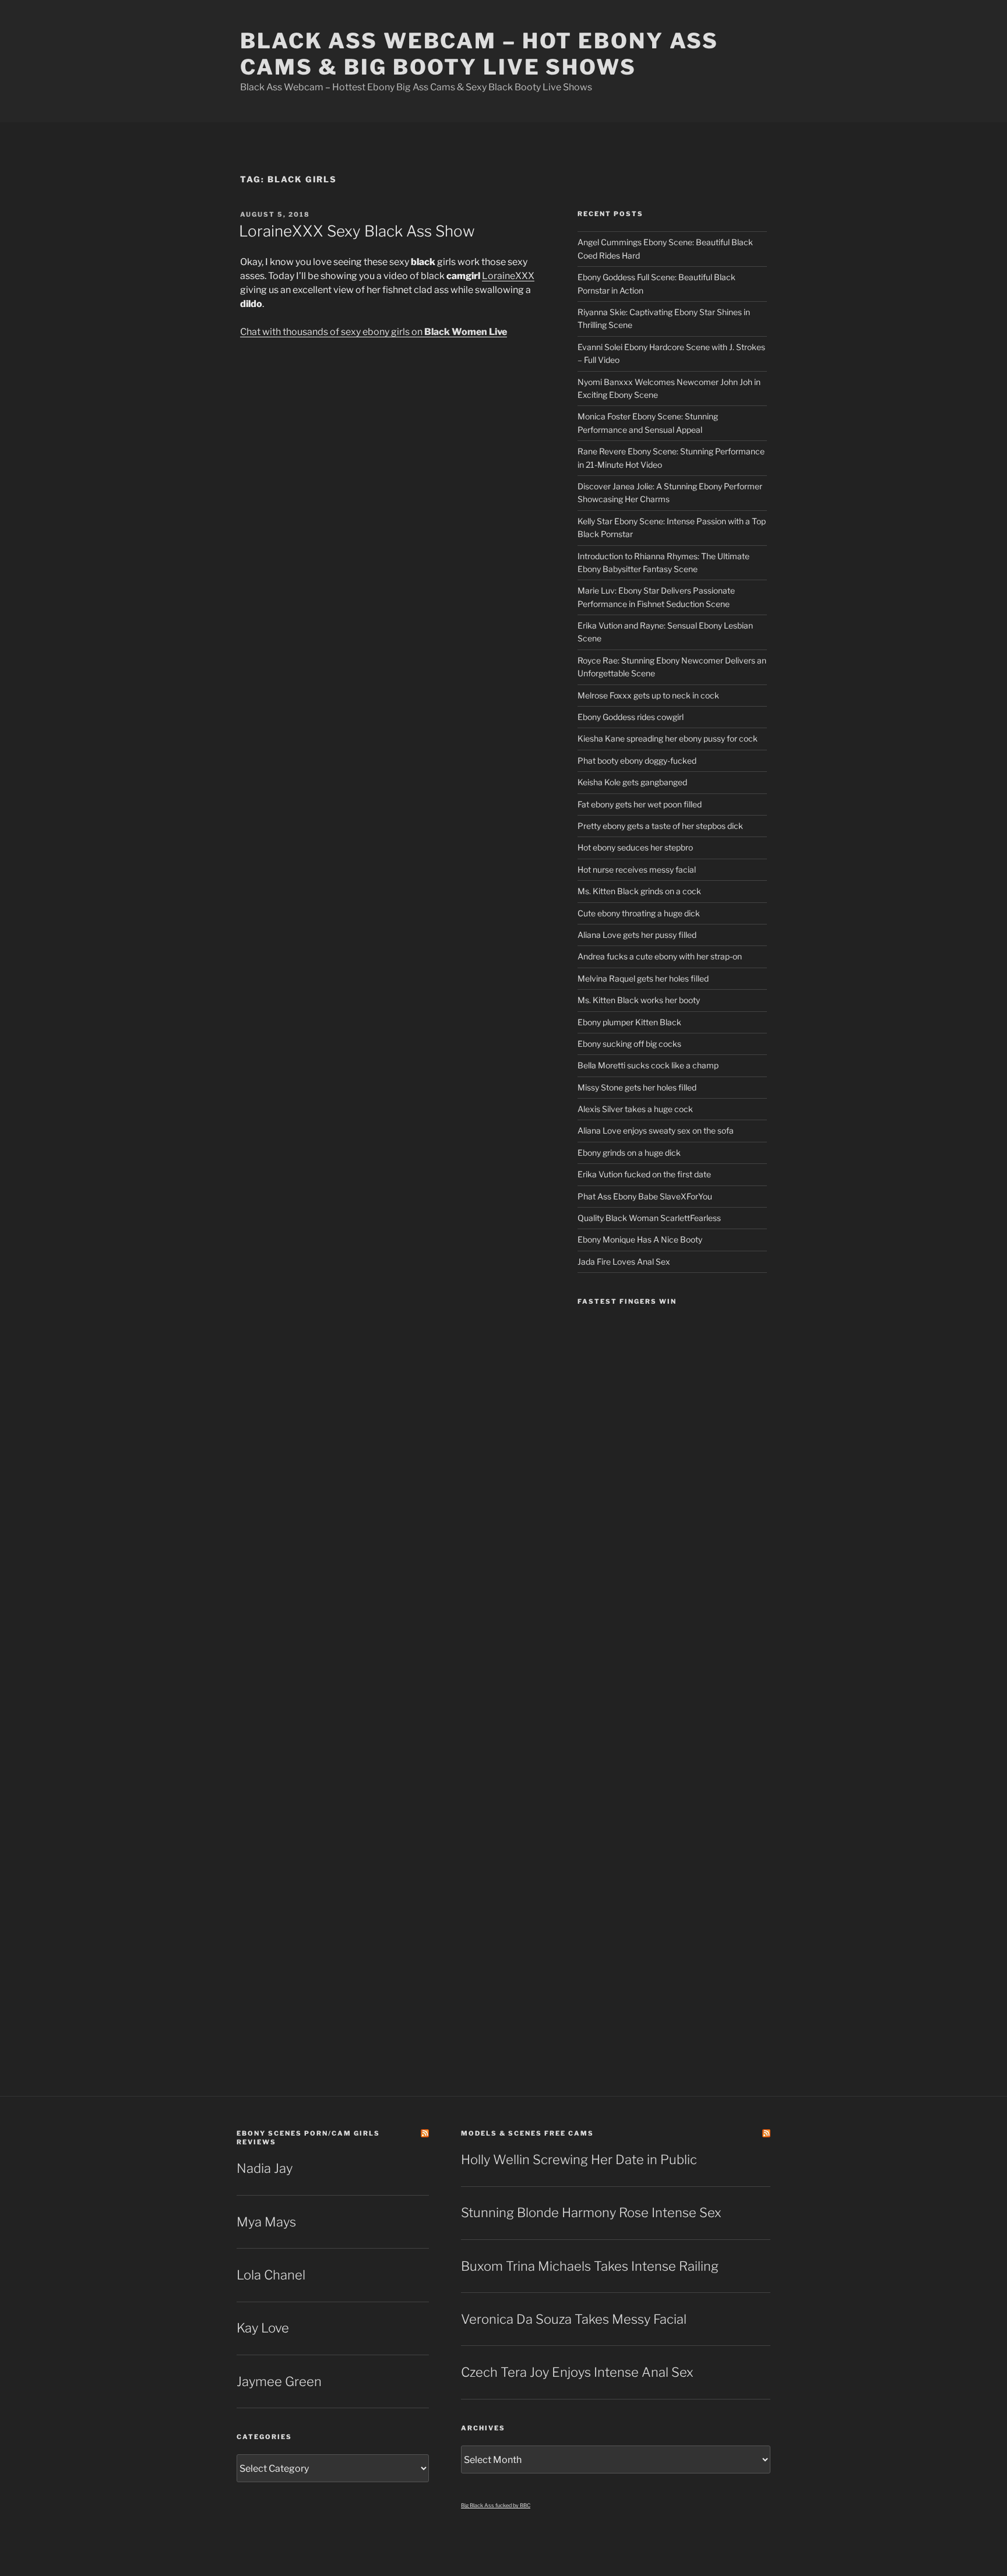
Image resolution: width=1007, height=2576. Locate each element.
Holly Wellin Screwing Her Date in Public (579, 2159)
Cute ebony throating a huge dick (639, 913)
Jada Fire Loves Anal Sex (624, 1261)
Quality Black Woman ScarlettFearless (649, 1218)
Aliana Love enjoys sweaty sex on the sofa (656, 1130)
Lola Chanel (271, 2275)
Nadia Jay (265, 2168)
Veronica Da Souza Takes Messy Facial (574, 2319)
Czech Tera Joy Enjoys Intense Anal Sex (577, 2372)
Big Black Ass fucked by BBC (496, 2505)
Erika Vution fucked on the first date (644, 1174)
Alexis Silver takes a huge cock (635, 1109)
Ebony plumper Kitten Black (629, 1022)
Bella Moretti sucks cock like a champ (648, 1065)
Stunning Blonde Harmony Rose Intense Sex (591, 2212)
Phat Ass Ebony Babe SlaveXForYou (645, 1196)
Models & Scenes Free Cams (527, 2133)
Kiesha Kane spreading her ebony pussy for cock (668, 738)
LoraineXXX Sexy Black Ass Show (357, 231)
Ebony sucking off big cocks (629, 1044)
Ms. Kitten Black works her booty (639, 1000)
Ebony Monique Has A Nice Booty (640, 1239)
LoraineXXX (508, 276)
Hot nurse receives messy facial (637, 869)
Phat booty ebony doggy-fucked (637, 761)
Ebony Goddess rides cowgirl (631, 717)
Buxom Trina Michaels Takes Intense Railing (590, 2266)
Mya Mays (266, 2222)
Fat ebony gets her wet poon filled (640, 804)
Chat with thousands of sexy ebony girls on (374, 332)
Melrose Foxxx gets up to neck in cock (648, 695)
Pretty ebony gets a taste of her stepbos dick (660, 826)
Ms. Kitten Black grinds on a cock (639, 891)
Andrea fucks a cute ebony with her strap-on (660, 956)
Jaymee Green (279, 2381)
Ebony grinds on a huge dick (629, 1153)
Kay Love (263, 2328)
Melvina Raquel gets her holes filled (643, 978)
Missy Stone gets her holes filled (637, 1087)
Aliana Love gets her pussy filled (637, 935)
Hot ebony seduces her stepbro (635, 847)
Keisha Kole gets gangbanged (632, 782)
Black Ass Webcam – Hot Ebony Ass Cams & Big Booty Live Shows (479, 54)
